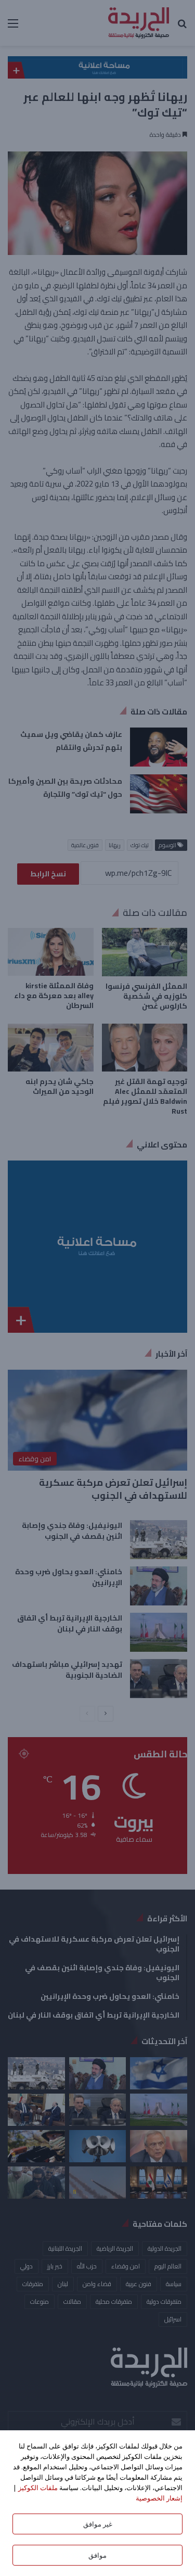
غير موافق (98, 2524)
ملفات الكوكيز (38, 2488)
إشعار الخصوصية (159, 2498)
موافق (97, 2555)
